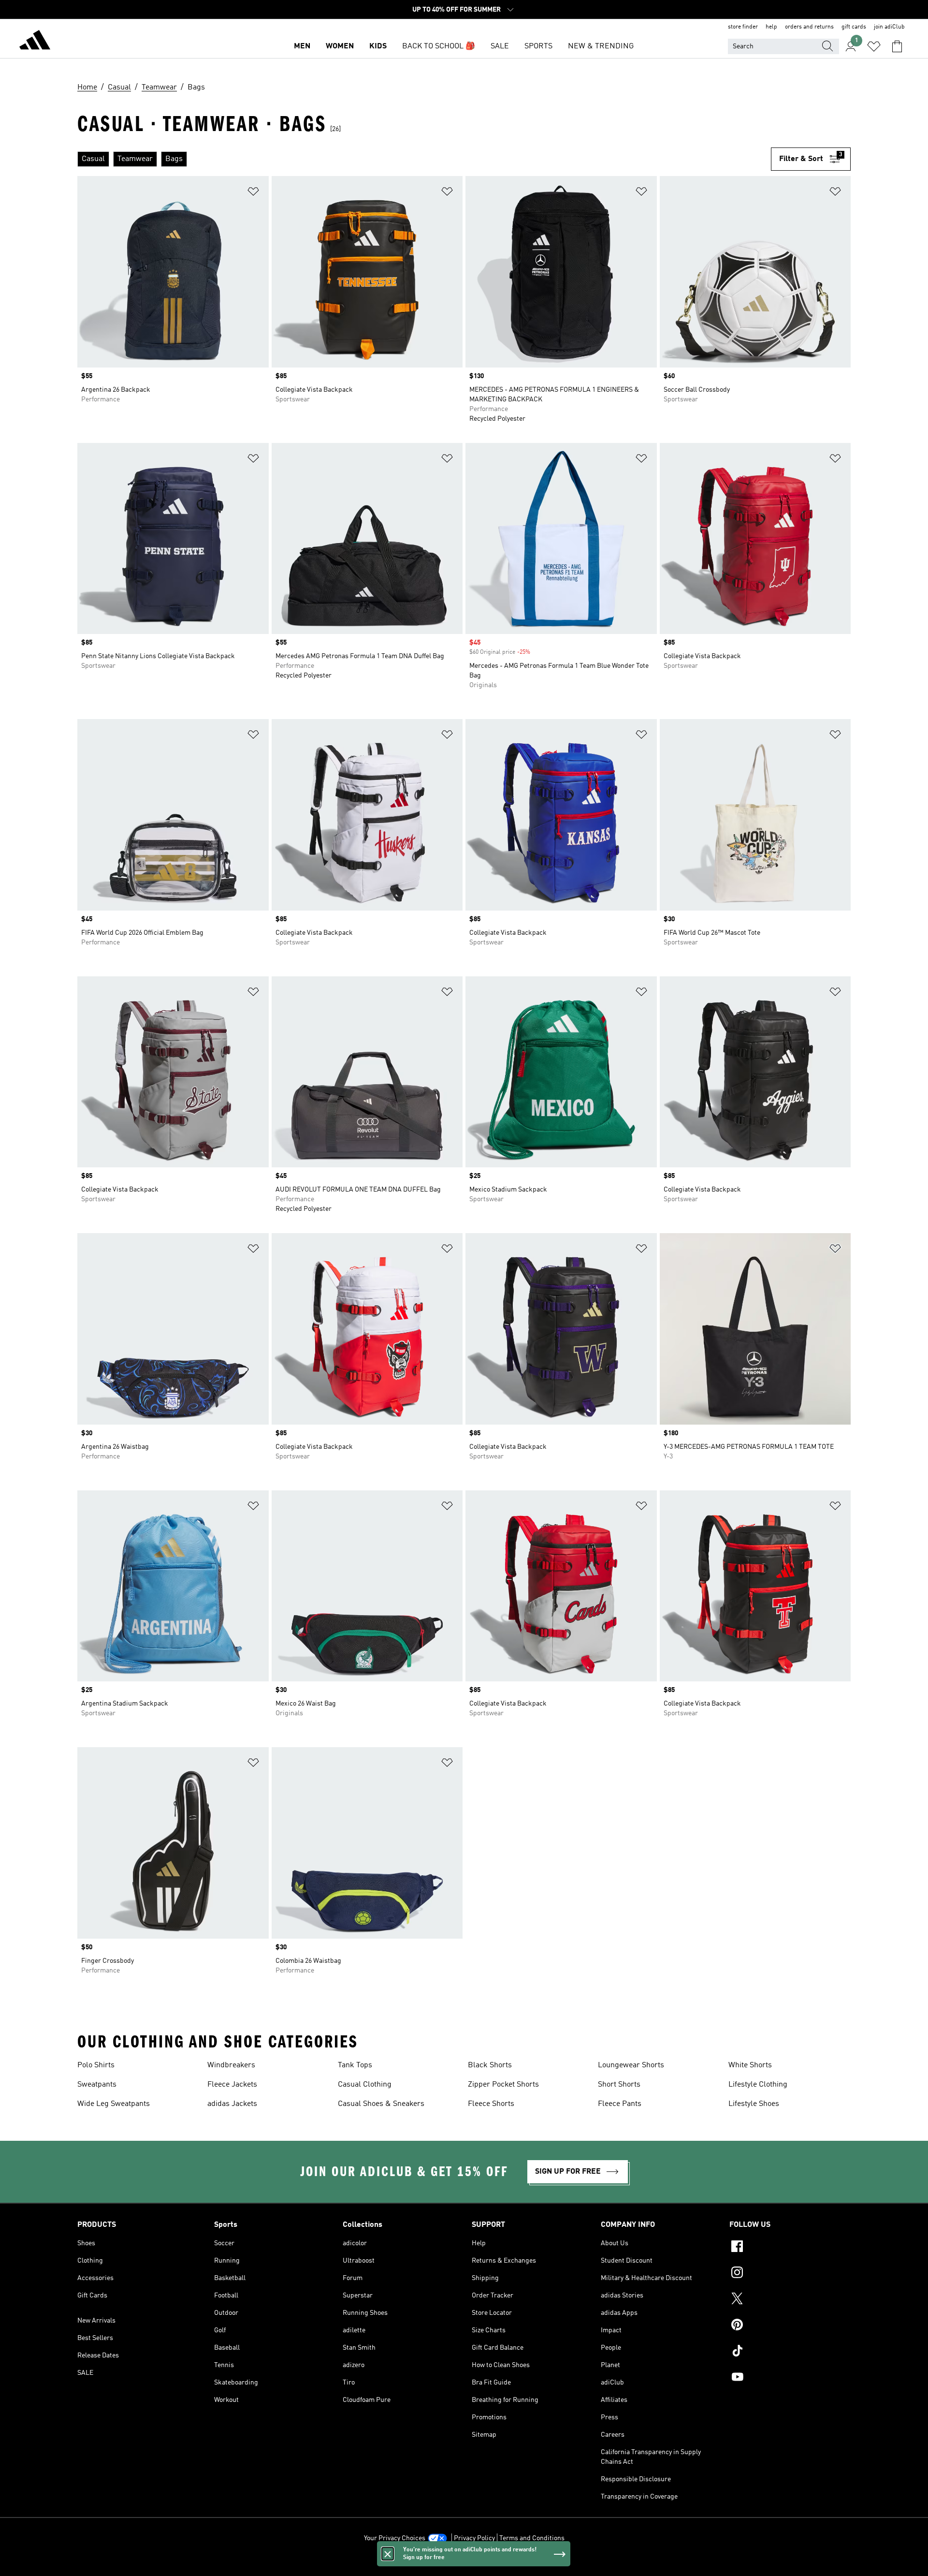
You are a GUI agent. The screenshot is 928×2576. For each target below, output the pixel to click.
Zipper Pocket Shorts (503, 2085)
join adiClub (889, 27)
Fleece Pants (620, 2104)
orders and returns (809, 27)
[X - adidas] (790, 2300)
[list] (424, 159)
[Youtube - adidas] (790, 2378)
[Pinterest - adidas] (790, 2326)
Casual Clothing (365, 2085)
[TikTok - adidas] (790, 2352)
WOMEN (340, 46)
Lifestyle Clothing (758, 2085)
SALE (500, 46)
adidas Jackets (232, 2104)
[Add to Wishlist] (253, 193)
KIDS (378, 46)
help (771, 27)
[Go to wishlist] (874, 46)
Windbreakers (231, 2065)
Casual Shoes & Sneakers (381, 2104)
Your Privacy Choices (395, 2538)
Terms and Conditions (532, 2538)
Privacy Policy (474, 2538)
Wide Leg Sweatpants (114, 2104)
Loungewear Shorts (631, 2065)
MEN (302, 46)
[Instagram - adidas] (790, 2274)
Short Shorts (619, 2085)
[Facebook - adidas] (790, 2248)
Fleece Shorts (491, 2104)
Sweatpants (97, 2085)
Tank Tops (355, 2065)
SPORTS (538, 46)
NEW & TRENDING (601, 46)
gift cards (854, 27)
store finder (743, 27)
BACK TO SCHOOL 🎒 (439, 46)
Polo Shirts (96, 2065)
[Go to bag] (897, 46)
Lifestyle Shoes (754, 2104)
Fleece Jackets (232, 2085)
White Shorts (750, 2065)
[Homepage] (35, 42)
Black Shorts (490, 2065)
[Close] (388, 2554)
